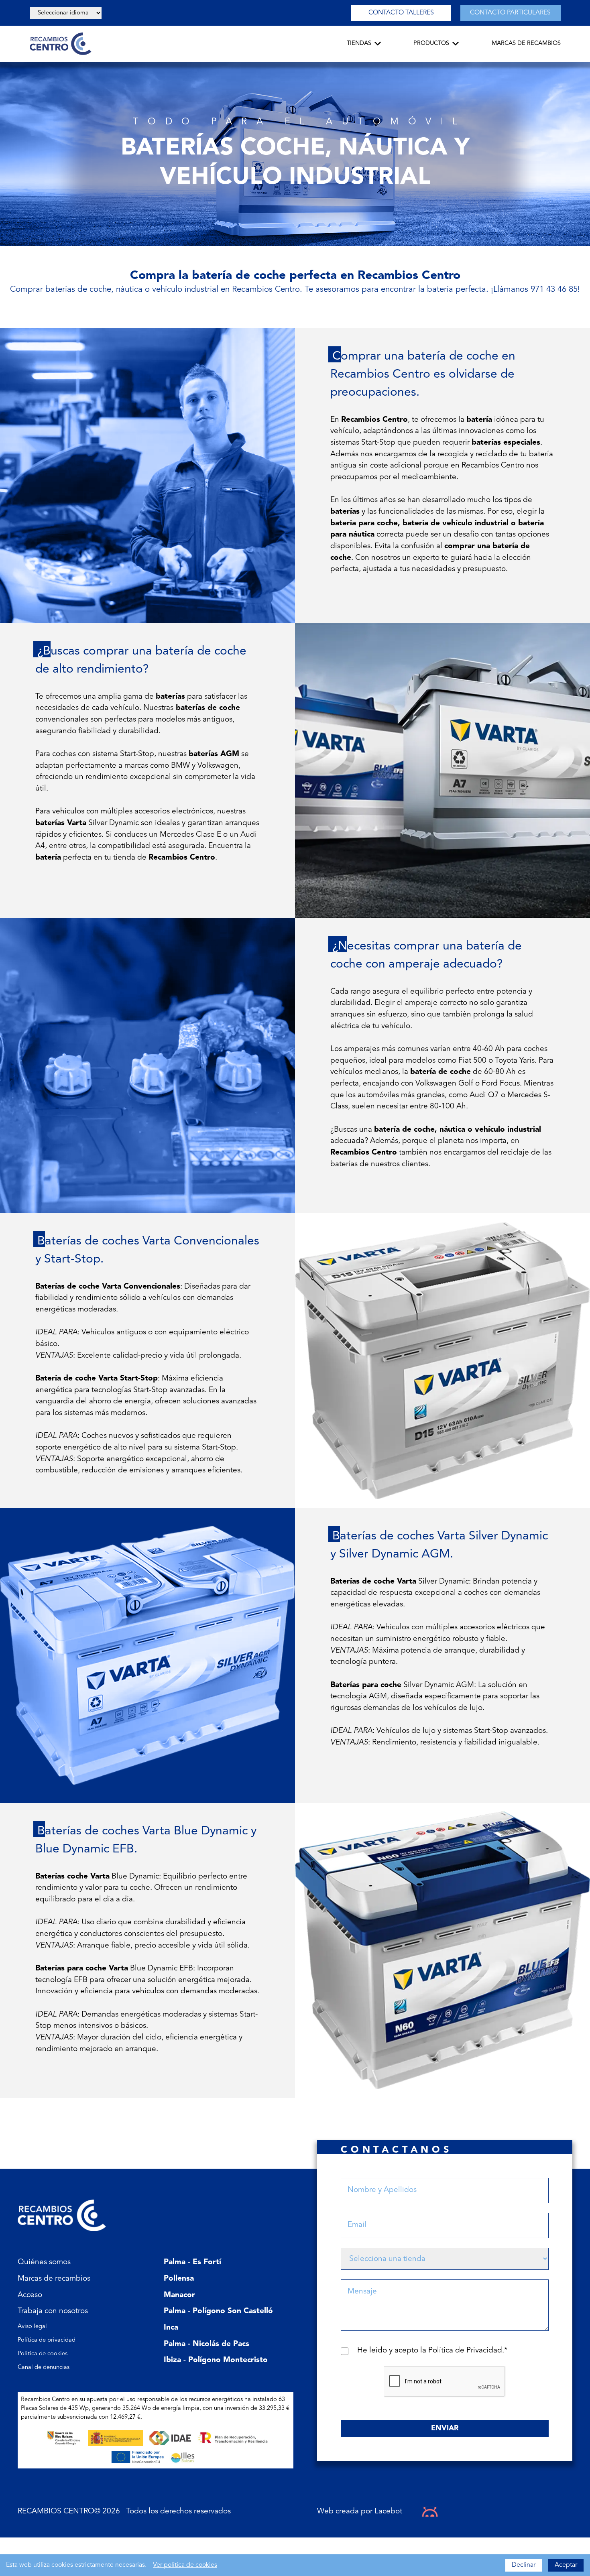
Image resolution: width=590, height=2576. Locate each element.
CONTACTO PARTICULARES (510, 13)
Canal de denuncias (44, 2368)
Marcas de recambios (54, 2279)
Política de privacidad (47, 2340)
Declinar (524, 2565)
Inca (171, 2328)
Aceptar (566, 2565)
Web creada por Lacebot (360, 2512)
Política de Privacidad (465, 2351)
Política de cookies (43, 2354)
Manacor (179, 2295)
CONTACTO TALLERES (401, 13)
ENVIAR (445, 2428)
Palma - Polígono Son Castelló (218, 2311)
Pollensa (179, 2279)
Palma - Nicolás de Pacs (206, 2344)
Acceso (30, 2295)
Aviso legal (32, 2327)
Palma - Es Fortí (192, 2262)
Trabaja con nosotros (53, 2311)
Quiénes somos (44, 2262)
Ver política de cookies (185, 2565)
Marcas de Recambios (526, 44)
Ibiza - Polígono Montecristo (216, 2360)
